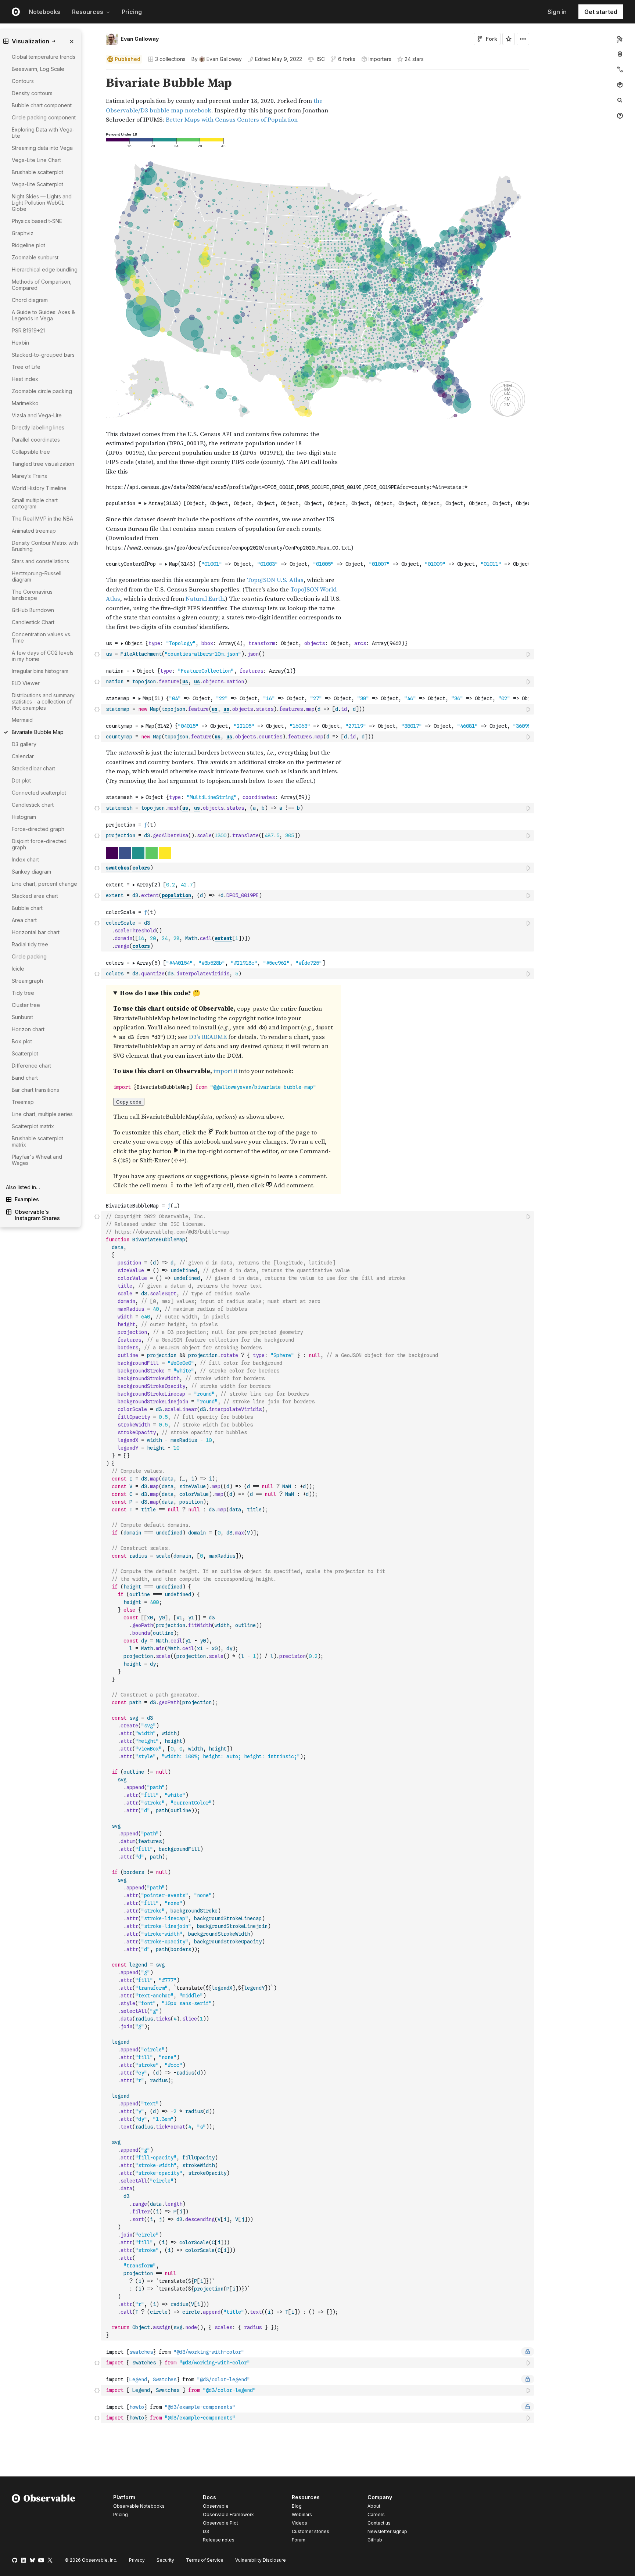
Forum (299, 2540)
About (374, 2506)
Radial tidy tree (30, 944)
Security (165, 2560)
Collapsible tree (31, 452)
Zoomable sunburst (35, 257)
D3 (206, 2531)
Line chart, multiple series (42, 1114)
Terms (205, 2560)
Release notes (219, 2540)
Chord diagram (30, 300)
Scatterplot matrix (33, 1126)
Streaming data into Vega (42, 148)
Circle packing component (44, 117)
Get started (601, 12)
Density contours (32, 93)
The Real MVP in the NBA (42, 519)
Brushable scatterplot (37, 172)
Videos (299, 2523)
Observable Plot (220, 2523)
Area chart (24, 920)
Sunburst (22, 1017)
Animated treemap (34, 531)
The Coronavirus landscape (32, 595)
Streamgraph (27, 981)
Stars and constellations (40, 561)
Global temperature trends (44, 57)
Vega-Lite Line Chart (36, 160)
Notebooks (44, 12)
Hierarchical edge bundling (45, 269)
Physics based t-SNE (37, 221)
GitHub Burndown (33, 610)
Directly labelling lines (38, 427)
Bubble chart (27, 908)
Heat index (25, 379)
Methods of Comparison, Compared (42, 285)
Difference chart (31, 1066)
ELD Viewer (26, 683)
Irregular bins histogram (40, 671)
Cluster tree (26, 1005)
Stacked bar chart (33, 768)
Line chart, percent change (44, 884)
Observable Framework (228, 2514)
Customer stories (311, 2531)
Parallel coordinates (36, 440)
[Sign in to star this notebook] (509, 39)
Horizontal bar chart (36, 932)
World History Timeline (39, 488)
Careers (376, 2514)
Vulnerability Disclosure (261, 2560)
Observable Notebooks (139, 2506)
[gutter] (51, 1771)
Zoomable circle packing (42, 391)
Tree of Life (26, 367)
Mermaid (22, 720)
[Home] (44, 2520)
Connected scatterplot (39, 793)
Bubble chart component (42, 105)
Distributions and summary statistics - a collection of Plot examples (43, 701)
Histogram (24, 817)
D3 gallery (24, 744)
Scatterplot (25, 1053)
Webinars (302, 2514)
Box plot (22, 1041)
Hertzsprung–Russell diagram (37, 576)
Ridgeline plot (28, 245)
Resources (88, 12)
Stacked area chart (35, 896)
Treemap (23, 1102)
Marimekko (25, 403)
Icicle (18, 969)
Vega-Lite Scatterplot (37, 184)
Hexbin (20, 343)
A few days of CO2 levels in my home (43, 656)
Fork (492, 39)
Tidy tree (23, 993)
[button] (97, 73)
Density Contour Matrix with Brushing (45, 546)
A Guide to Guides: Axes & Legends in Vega (43, 315)
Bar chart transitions (35, 1090)
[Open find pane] (620, 100)
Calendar (23, 756)
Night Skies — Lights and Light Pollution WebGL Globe (42, 203)
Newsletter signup (387, 2532)
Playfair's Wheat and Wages (37, 1160)
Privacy (137, 2560)
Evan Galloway (140, 39)
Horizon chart (28, 1029)
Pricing (132, 12)
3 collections (170, 59)
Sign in (557, 12)
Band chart (25, 1078)
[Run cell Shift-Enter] (529, 654)
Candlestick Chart (33, 622)
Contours (23, 81)
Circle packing (29, 956)
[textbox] (318, 654)
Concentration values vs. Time (42, 637)
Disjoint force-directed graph (39, 844)
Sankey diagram (31, 872)
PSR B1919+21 (28, 330)
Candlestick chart (33, 805)
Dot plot (21, 780)
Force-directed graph (38, 829)
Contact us (379, 2523)
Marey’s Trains (29, 476)
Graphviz (23, 233)
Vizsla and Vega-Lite (37, 415)
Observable (216, 2506)
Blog (297, 2506)
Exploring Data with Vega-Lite (43, 133)
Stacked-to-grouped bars (43, 355)
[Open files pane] (620, 39)
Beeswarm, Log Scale (38, 69)
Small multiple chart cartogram (35, 503)
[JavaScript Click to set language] (97, 654)
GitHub (375, 2540)
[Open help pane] (620, 116)
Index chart (25, 859)
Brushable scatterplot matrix (37, 1141)
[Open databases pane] (620, 54)
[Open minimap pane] (620, 69)
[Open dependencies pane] (620, 85)
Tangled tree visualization (43, 464)
